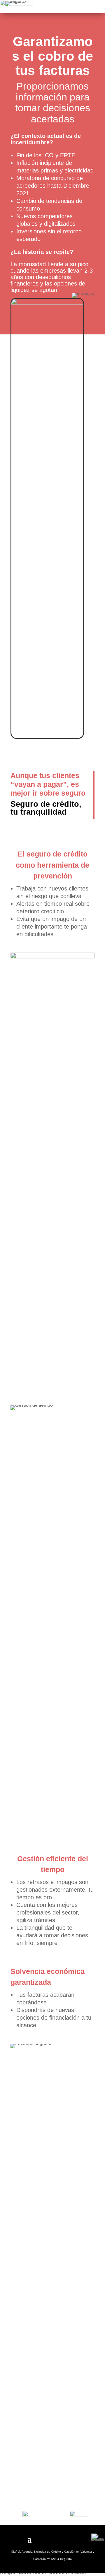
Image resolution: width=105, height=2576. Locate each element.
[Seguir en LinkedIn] (76, 2537)
